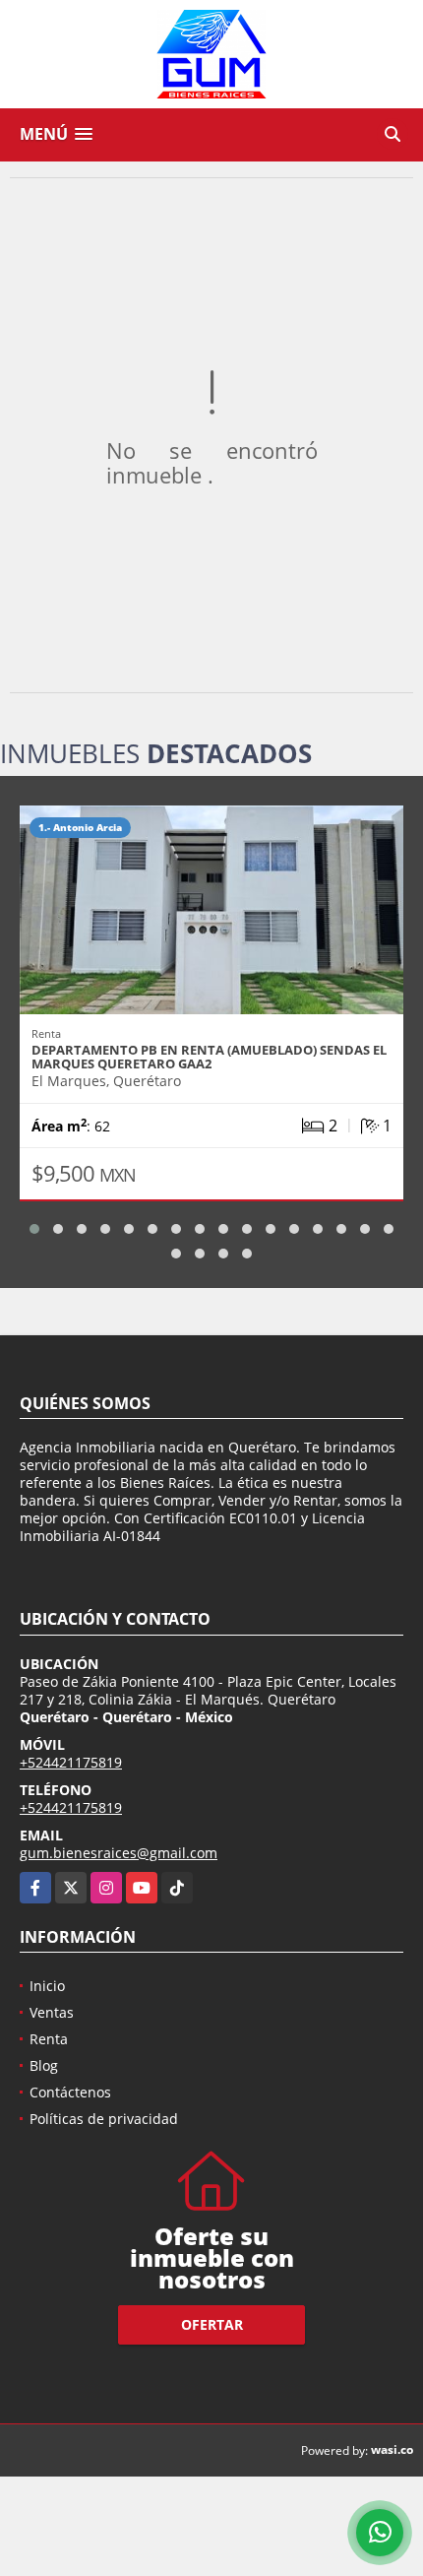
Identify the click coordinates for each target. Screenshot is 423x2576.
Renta (49, 2039)
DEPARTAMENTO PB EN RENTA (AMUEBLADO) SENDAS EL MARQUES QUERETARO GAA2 (209, 1057)
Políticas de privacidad (104, 2119)
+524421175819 (71, 1762)
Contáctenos (70, 2092)
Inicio (47, 1986)
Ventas (52, 2012)
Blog (44, 2065)
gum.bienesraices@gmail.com (119, 1853)
